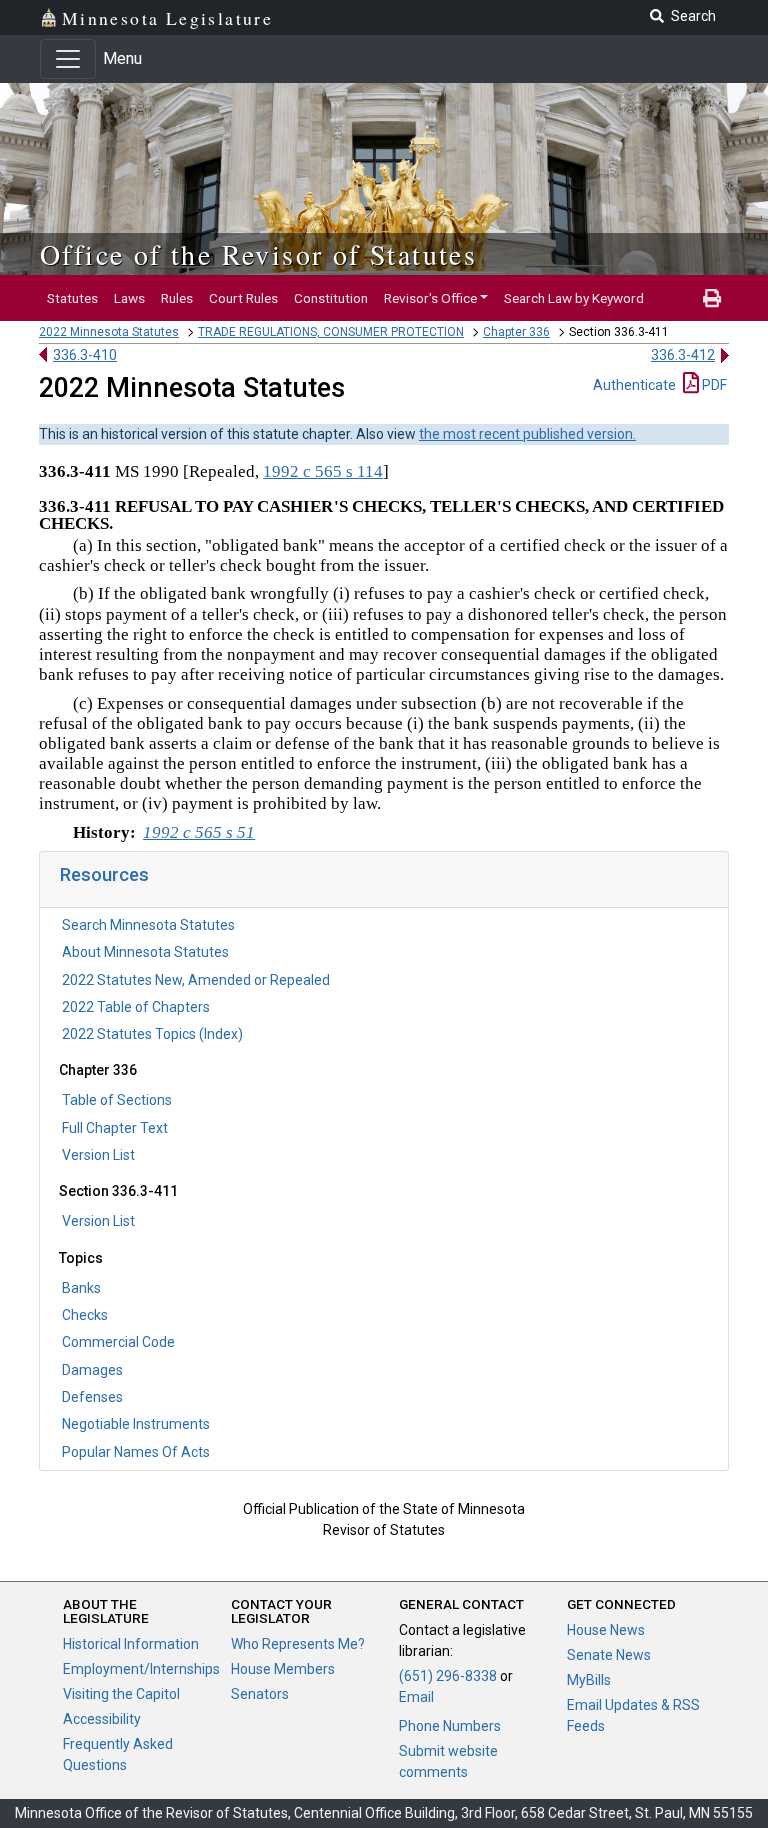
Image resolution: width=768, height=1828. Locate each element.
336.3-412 (683, 355)
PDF (713, 385)
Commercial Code (118, 1342)
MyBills (589, 1680)
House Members (283, 1669)
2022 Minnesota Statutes (109, 332)
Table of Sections (117, 1100)
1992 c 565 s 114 (323, 471)
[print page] (712, 298)
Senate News (609, 1655)
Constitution (331, 298)
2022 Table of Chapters (136, 1007)
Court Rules (243, 298)
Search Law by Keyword (574, 298)
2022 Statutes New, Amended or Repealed (196, 980)
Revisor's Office (430, 298)
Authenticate (634, 385)
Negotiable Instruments (136, 1424)
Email (416, 1697)
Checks (85, 1315)
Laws (129, 298)
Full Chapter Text (115, 1128)
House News (606, 1630)
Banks (81, 1288)
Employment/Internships (141, 1669)
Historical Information (131, 1644)
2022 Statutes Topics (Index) (152, 1034)
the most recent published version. (527, 434)
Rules (177, 298)
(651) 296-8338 (448, 1676)
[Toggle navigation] (68, 59)
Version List (98, 1155)
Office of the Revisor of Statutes (258, 254)
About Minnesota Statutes (145, 952)
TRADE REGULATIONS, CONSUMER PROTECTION (331, 332)
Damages (92, 1370)
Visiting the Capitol (121, 1694)
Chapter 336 (516, 332)
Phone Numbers (450, 1726)
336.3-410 (85, 355)
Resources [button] (104, 874)
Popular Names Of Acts (136, 1452)
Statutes (72, 298)
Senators (260, 1694)
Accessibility (102, 1719)
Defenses (92, 1397)
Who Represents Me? (298, 1644)
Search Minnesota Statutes (148, 925)
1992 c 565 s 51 (199, 832)
